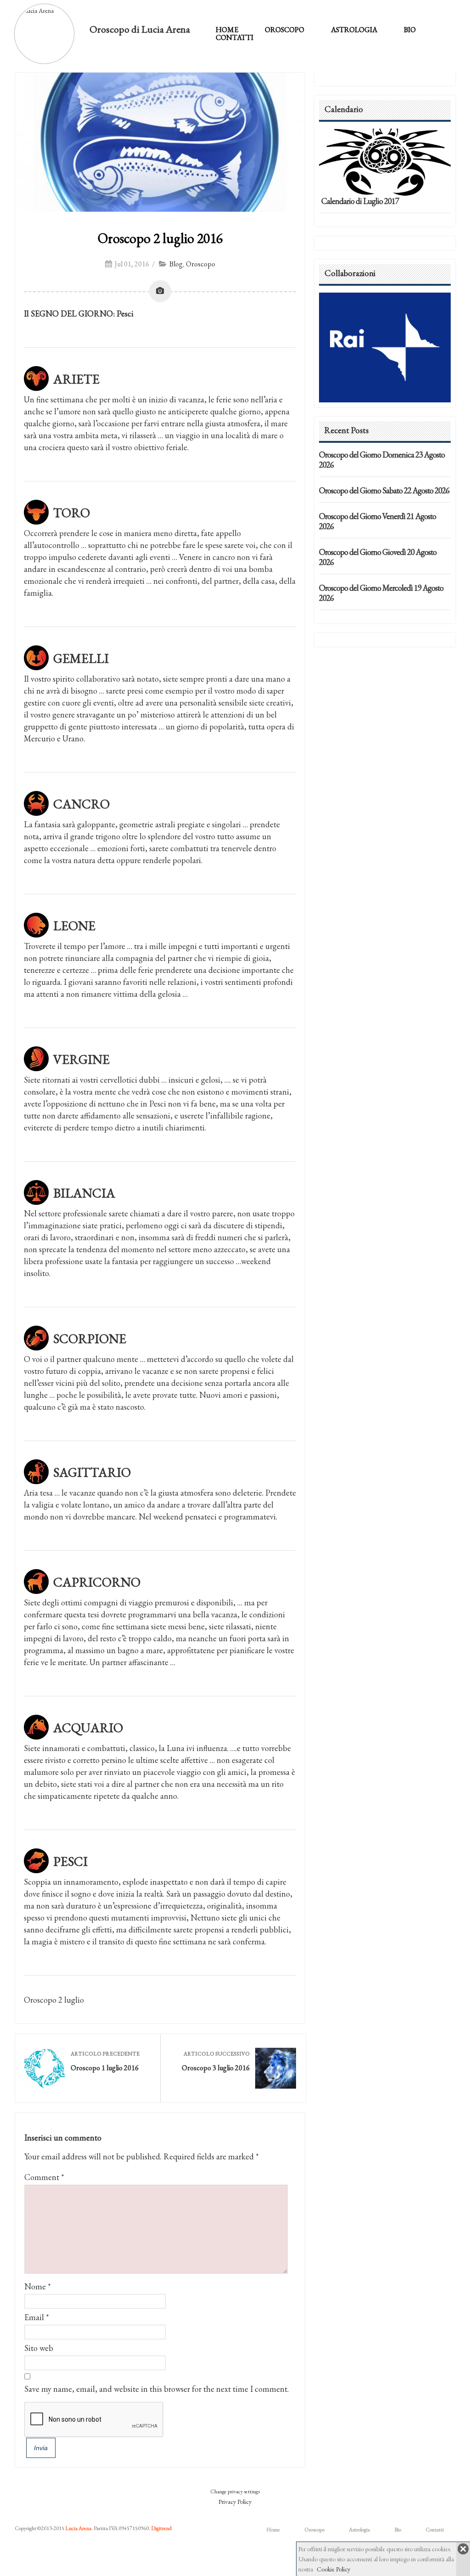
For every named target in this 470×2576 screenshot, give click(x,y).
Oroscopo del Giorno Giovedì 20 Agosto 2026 (378, 557)
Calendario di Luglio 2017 (360, 201)
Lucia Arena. (79, 2528)
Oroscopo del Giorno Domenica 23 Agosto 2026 (382, 460)
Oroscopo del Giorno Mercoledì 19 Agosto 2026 (381, 593)
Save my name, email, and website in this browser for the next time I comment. (157, 2389)
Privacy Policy (235, 2502)
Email (34, 2317)
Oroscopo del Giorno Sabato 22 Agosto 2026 (384, 490)
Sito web (39, 2348)
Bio (410, 30)
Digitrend (161, 2528)
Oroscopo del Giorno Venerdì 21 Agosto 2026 (378, 521)
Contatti (235, 37)
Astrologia (354, 30)
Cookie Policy (333, 2569)
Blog (176, 264)
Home (227, 30)
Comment (44, 2177)
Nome (35, 2286)
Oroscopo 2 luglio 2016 (160, 238)
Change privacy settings (235, 2491)
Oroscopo (285, 30)
